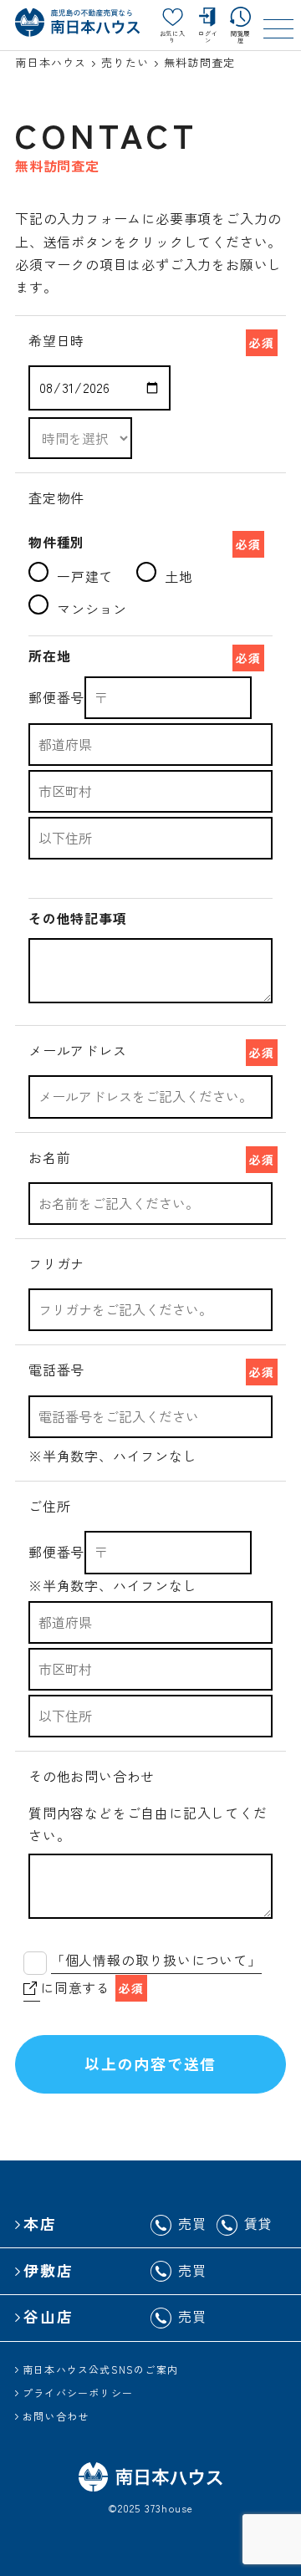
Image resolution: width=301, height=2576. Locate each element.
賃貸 (258, 2223)
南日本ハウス (51, 62)
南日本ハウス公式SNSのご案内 (100, 2369)
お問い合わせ (56, 2416)
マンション (92, 609)
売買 (192, 2223)
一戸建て (85, 576)
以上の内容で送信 (150, 2063)
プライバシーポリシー (78, 2392)
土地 (179, 576)
